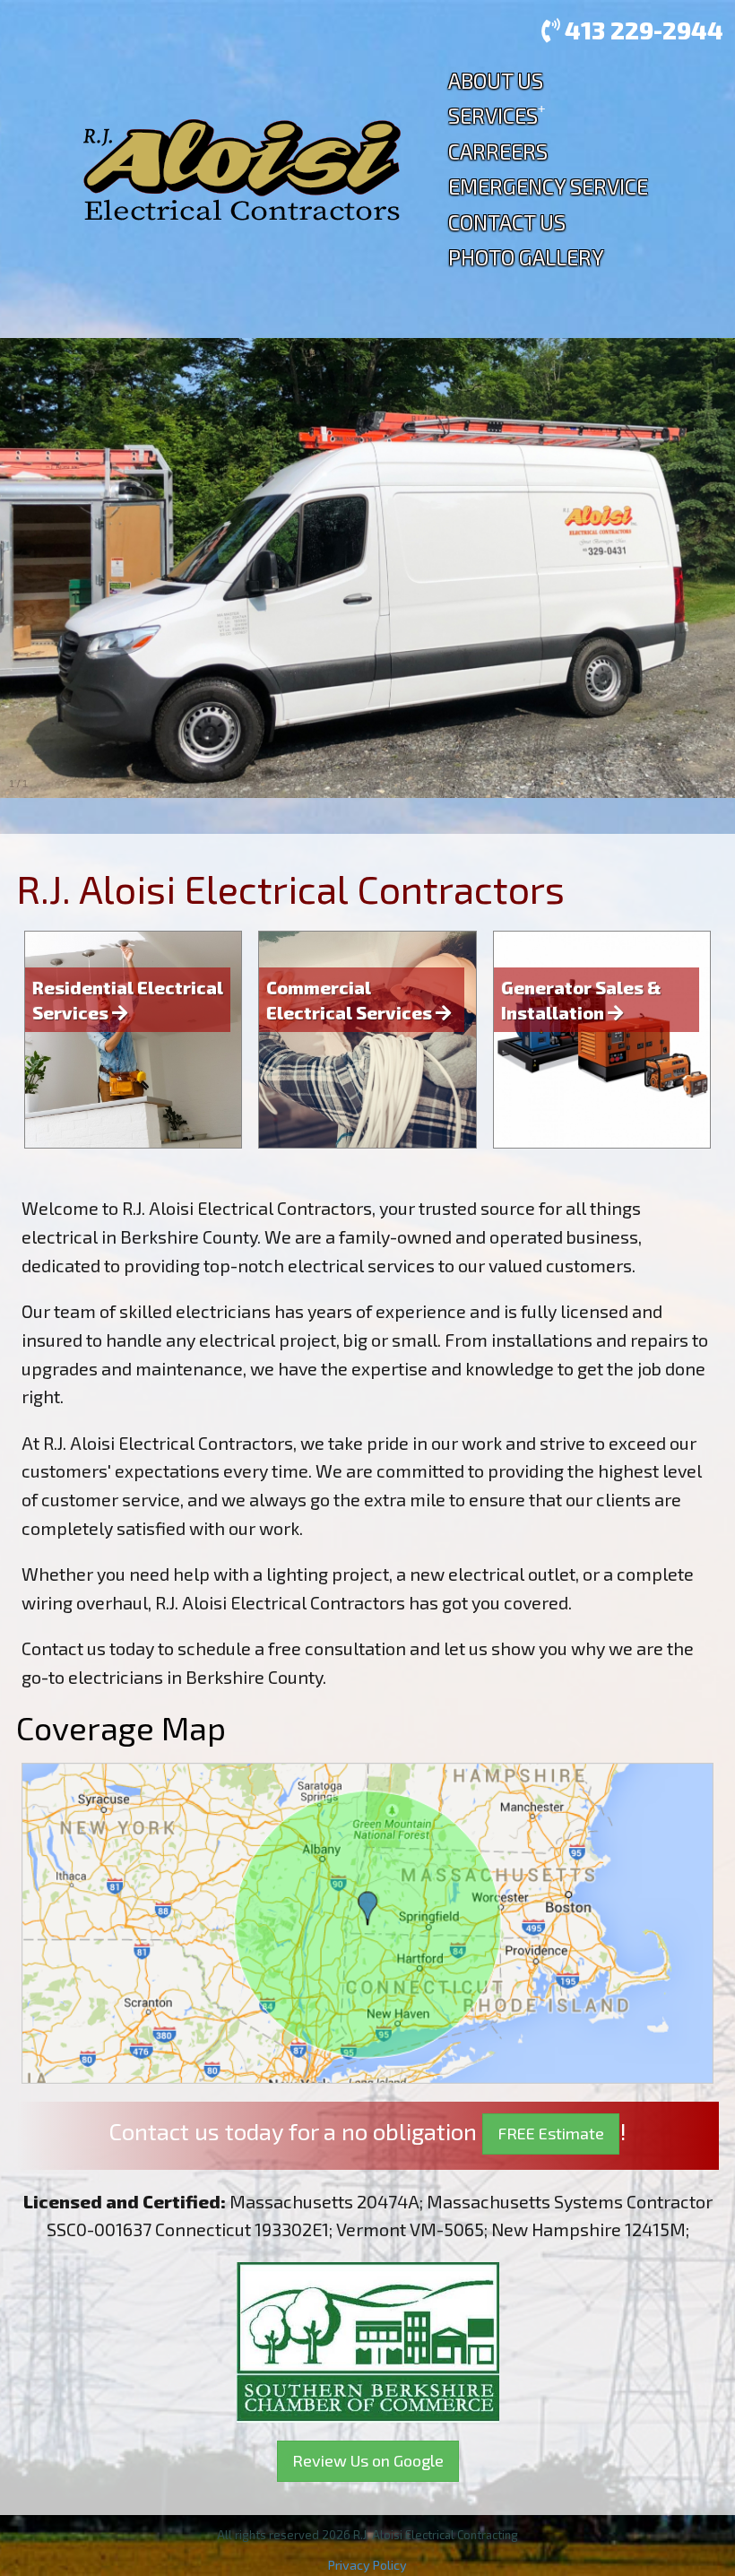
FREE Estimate (551, 2133)
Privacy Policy (367, 2565)
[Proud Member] (368, 2339)
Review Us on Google (368, 2460)
